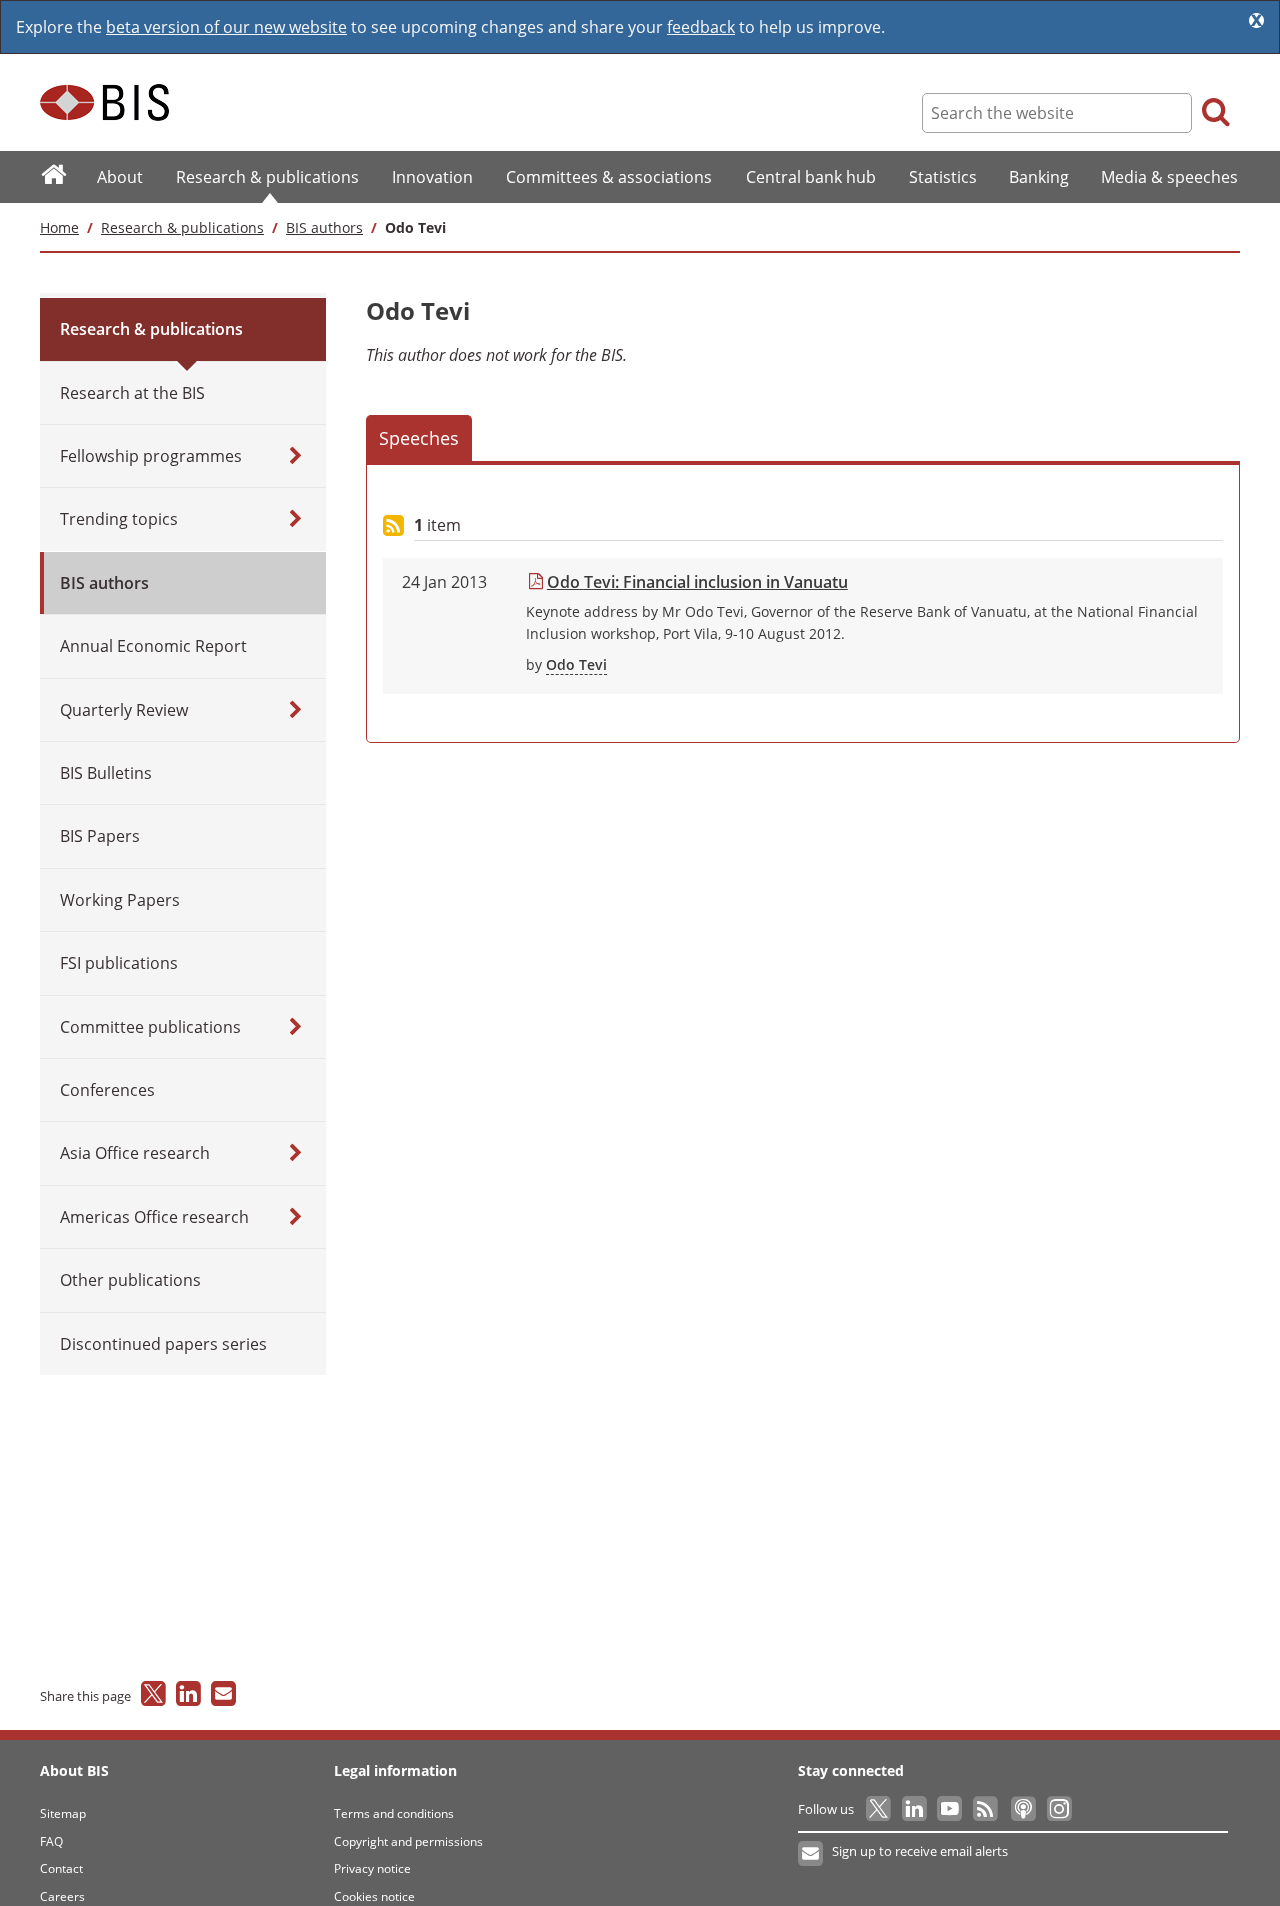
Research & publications (182, 227)
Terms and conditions (394, 1813)
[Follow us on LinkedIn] (915, 1809)
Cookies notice (374, 1896)
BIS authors (324, 227)
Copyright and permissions (408, 1841)
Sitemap (63, 1813)
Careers (62, 1896)
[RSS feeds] (986, 1809)
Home (59, 227)
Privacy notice (372, 1868)
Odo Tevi (576, 664)
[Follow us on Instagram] (1058, 1809)
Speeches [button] (419, 438)
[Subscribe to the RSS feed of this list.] (393, 526)
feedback (701, 27)
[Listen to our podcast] (1022, 1809)
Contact (61, 1868)
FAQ (51, 1841)
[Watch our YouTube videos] (951, 1809)
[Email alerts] (811, 1854)
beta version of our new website (226, 27)
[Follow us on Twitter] (879, 1809)
